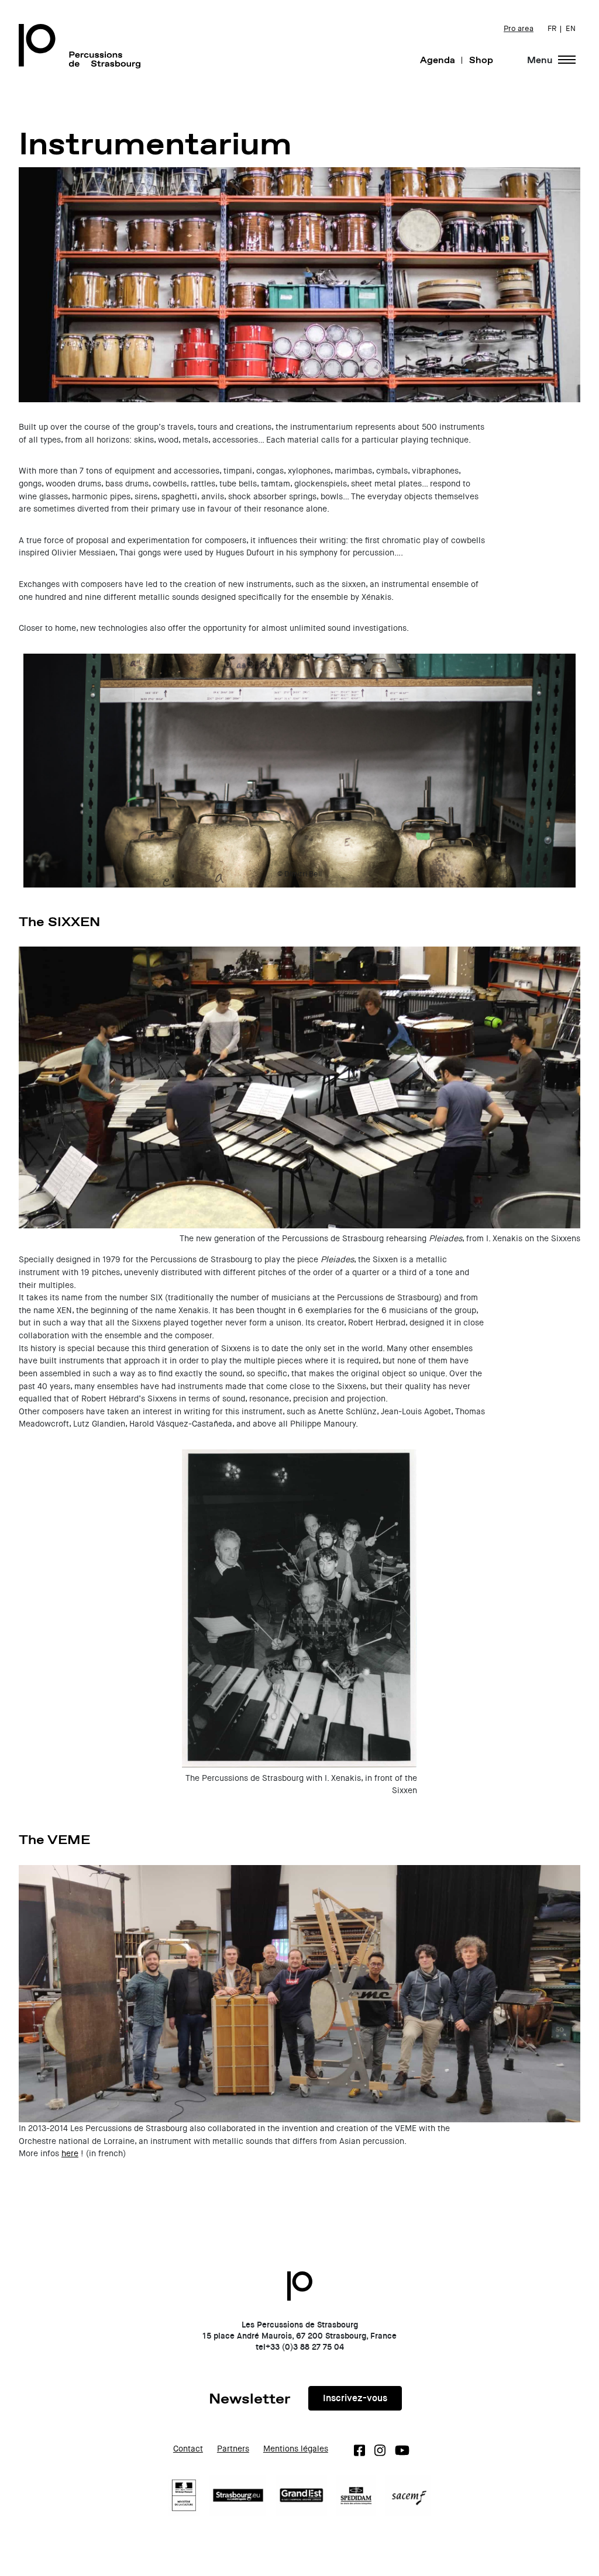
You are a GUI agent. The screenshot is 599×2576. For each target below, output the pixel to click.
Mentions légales (296, 2449)
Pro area (519, 29)
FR (552, 29)
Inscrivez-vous (355, 2398)
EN (571, 29)
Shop (481, 60)
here (70, 2154)
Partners (233, 2449)
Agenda (438, 60)
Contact (188, 2449)
